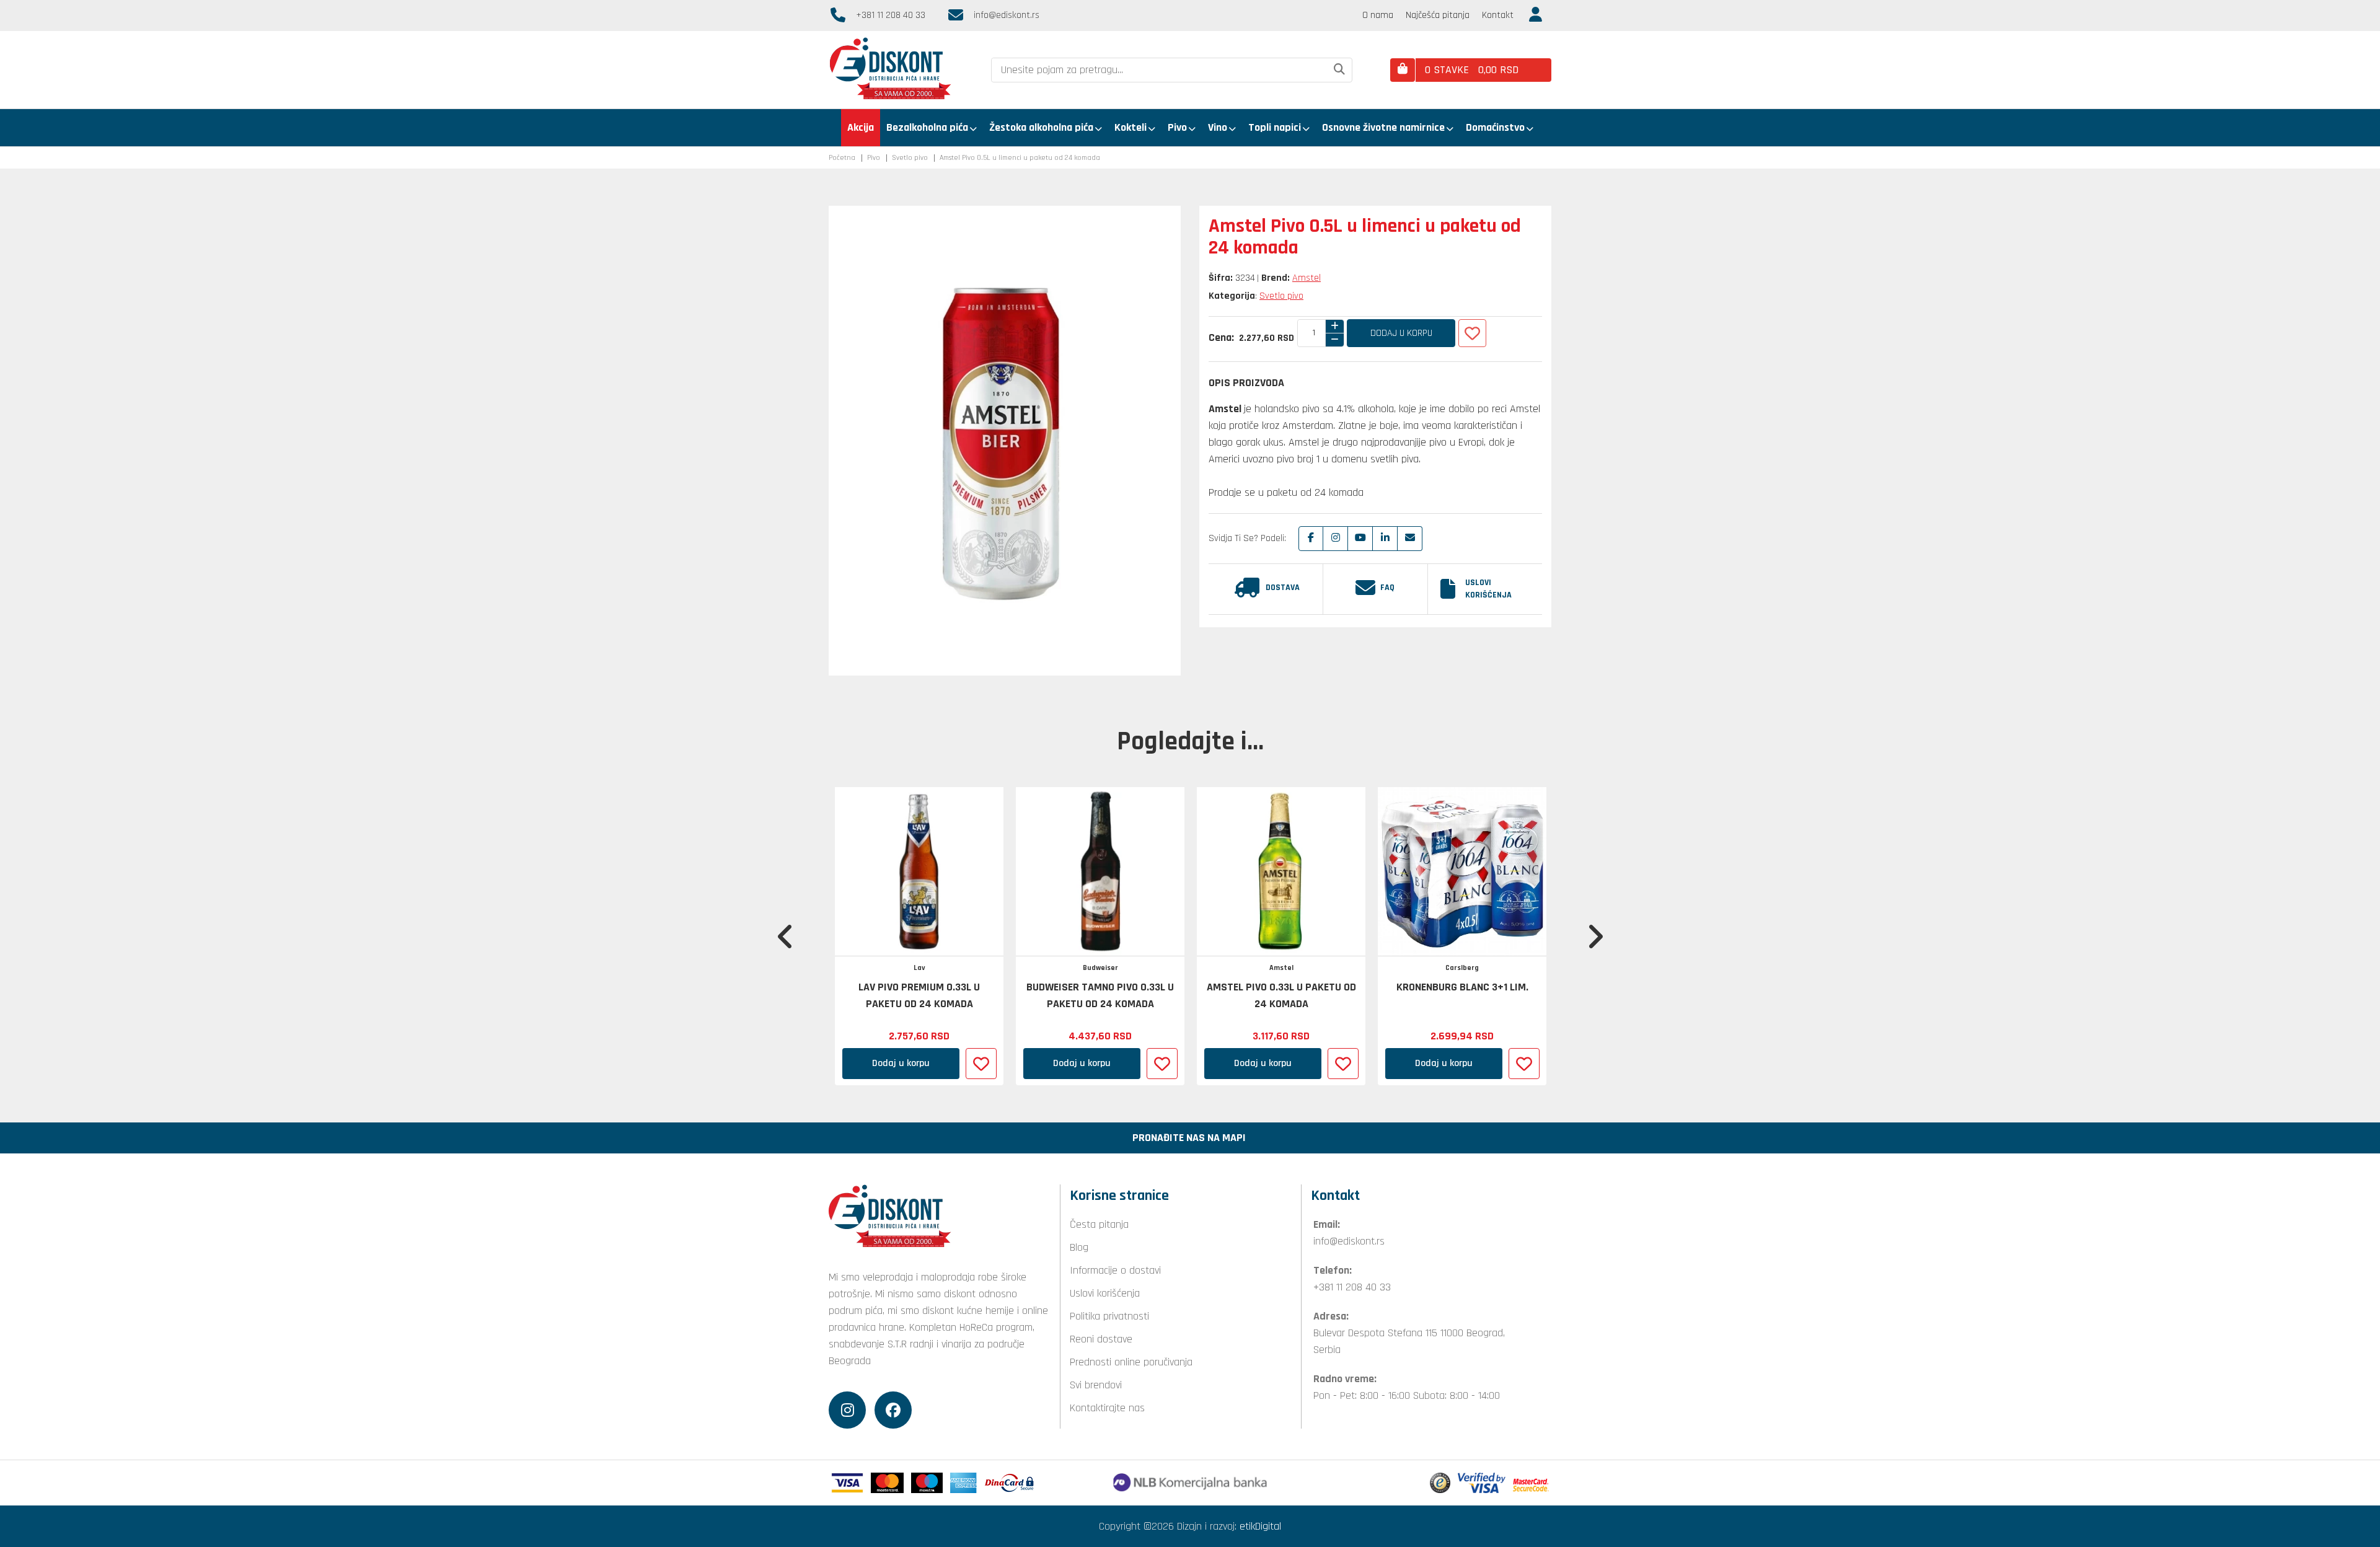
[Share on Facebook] (1311, 539)
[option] (919, 936)
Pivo (1177, 127)
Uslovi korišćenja (1488, 589)
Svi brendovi (1096, 1385)
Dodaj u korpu (1401, 333)
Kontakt (1498, 15)
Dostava (1283, 588)
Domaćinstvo (1495, 127)
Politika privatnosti (1109, 1316)
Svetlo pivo (910, 158)
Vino (1218, 127)
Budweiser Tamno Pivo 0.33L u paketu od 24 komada (1100, 995)
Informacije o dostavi (1115, 1270)
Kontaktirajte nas (1107, 1408)
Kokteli (1130, 127)
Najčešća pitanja (1438, 15)
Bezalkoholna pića (927, 127)
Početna (842, 158)
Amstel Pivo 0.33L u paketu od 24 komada (1281, 995)
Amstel (1307, 278)
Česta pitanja (1099, 1224)
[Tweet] (1336, 539)
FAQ (1387, 588)
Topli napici (1275, 127)
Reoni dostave (1101, 1339)
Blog (1079, 1247)
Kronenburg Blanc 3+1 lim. (1462, 987)
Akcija (861, 127)
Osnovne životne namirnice (1383, 127)
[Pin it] (1360, 539)
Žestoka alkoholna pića (1041, 127)
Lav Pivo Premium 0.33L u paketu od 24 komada (919, 995)
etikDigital (1260, 1526)
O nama (1378, 15)
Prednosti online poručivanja (1131, 1362)
